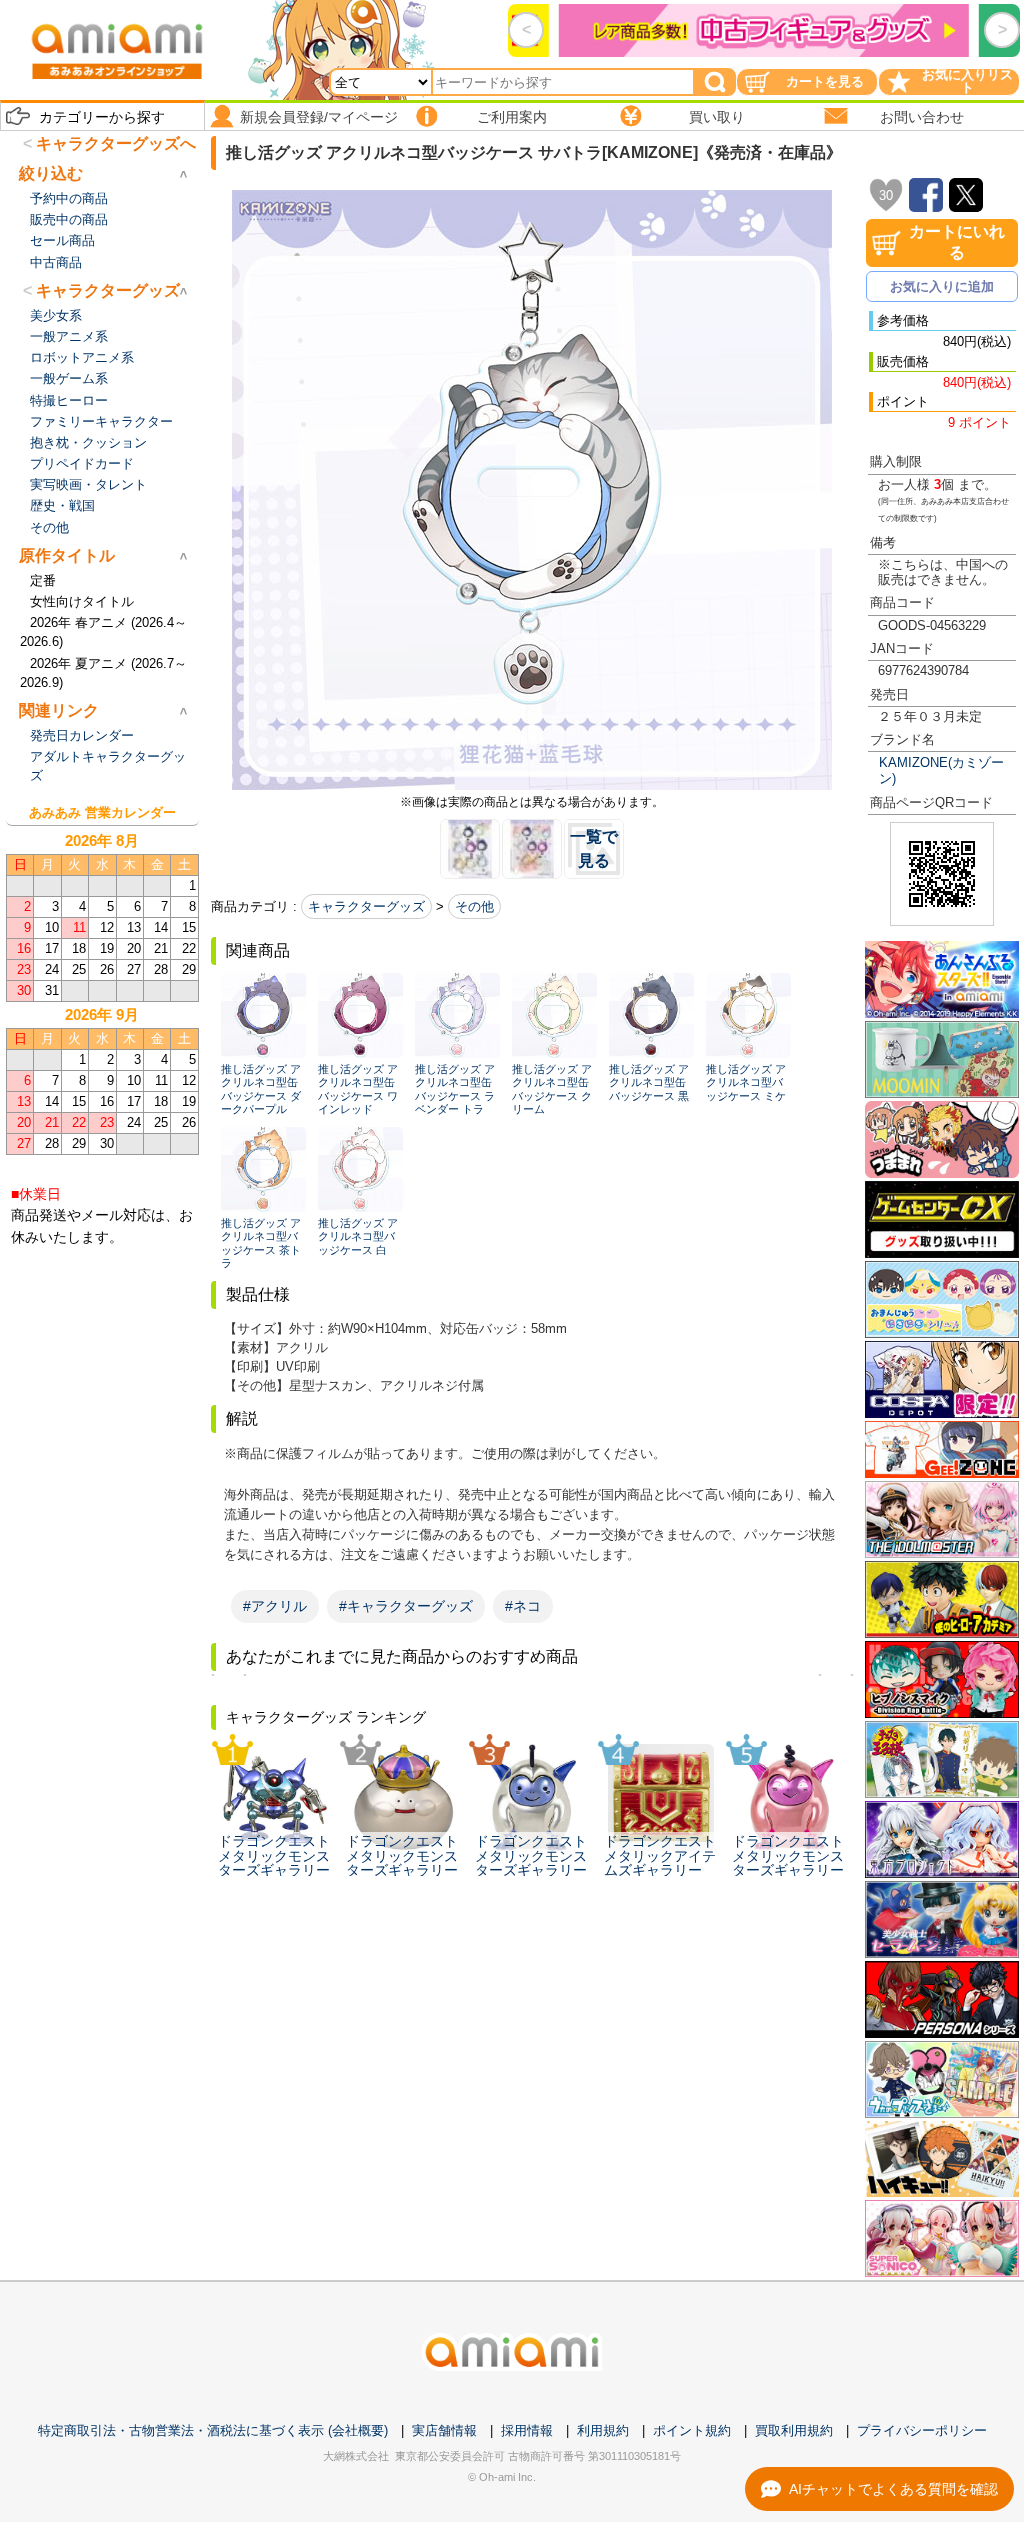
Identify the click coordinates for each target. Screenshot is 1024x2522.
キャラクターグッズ (366, 906)
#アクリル (275, 1606)
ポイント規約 (692, 2430)
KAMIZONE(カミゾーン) (941, 770)
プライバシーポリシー (922, 2430)
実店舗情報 (444, 2430)
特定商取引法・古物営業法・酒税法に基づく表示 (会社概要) (213, 2430)
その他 (474, 906)
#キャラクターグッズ (406, 1606)
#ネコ (523, 1606)
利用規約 (603, 2430)
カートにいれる (957, 242)
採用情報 (527, 2430)
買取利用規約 (794, 2430)
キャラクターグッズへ (116, 143)
